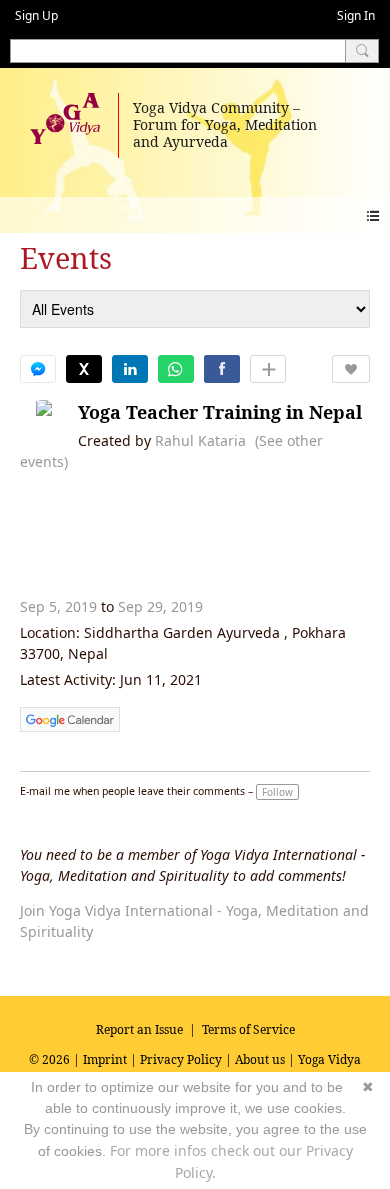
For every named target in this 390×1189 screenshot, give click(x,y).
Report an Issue (139, 1029)
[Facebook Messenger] (38, 369)
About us (260, 1059)
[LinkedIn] (130, 369)
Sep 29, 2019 (160, 606)
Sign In (356, 15)
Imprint (105, 1059)
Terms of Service (248, 1029)
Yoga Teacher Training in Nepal (220, 412)
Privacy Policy (181, 1059)
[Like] (351, 369)
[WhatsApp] (176, 369)
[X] (84, 369)
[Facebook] (222, 369)
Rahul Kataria (200, 440)
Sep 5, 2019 (58, 606)
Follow (277, 792)
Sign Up (36, 15)
